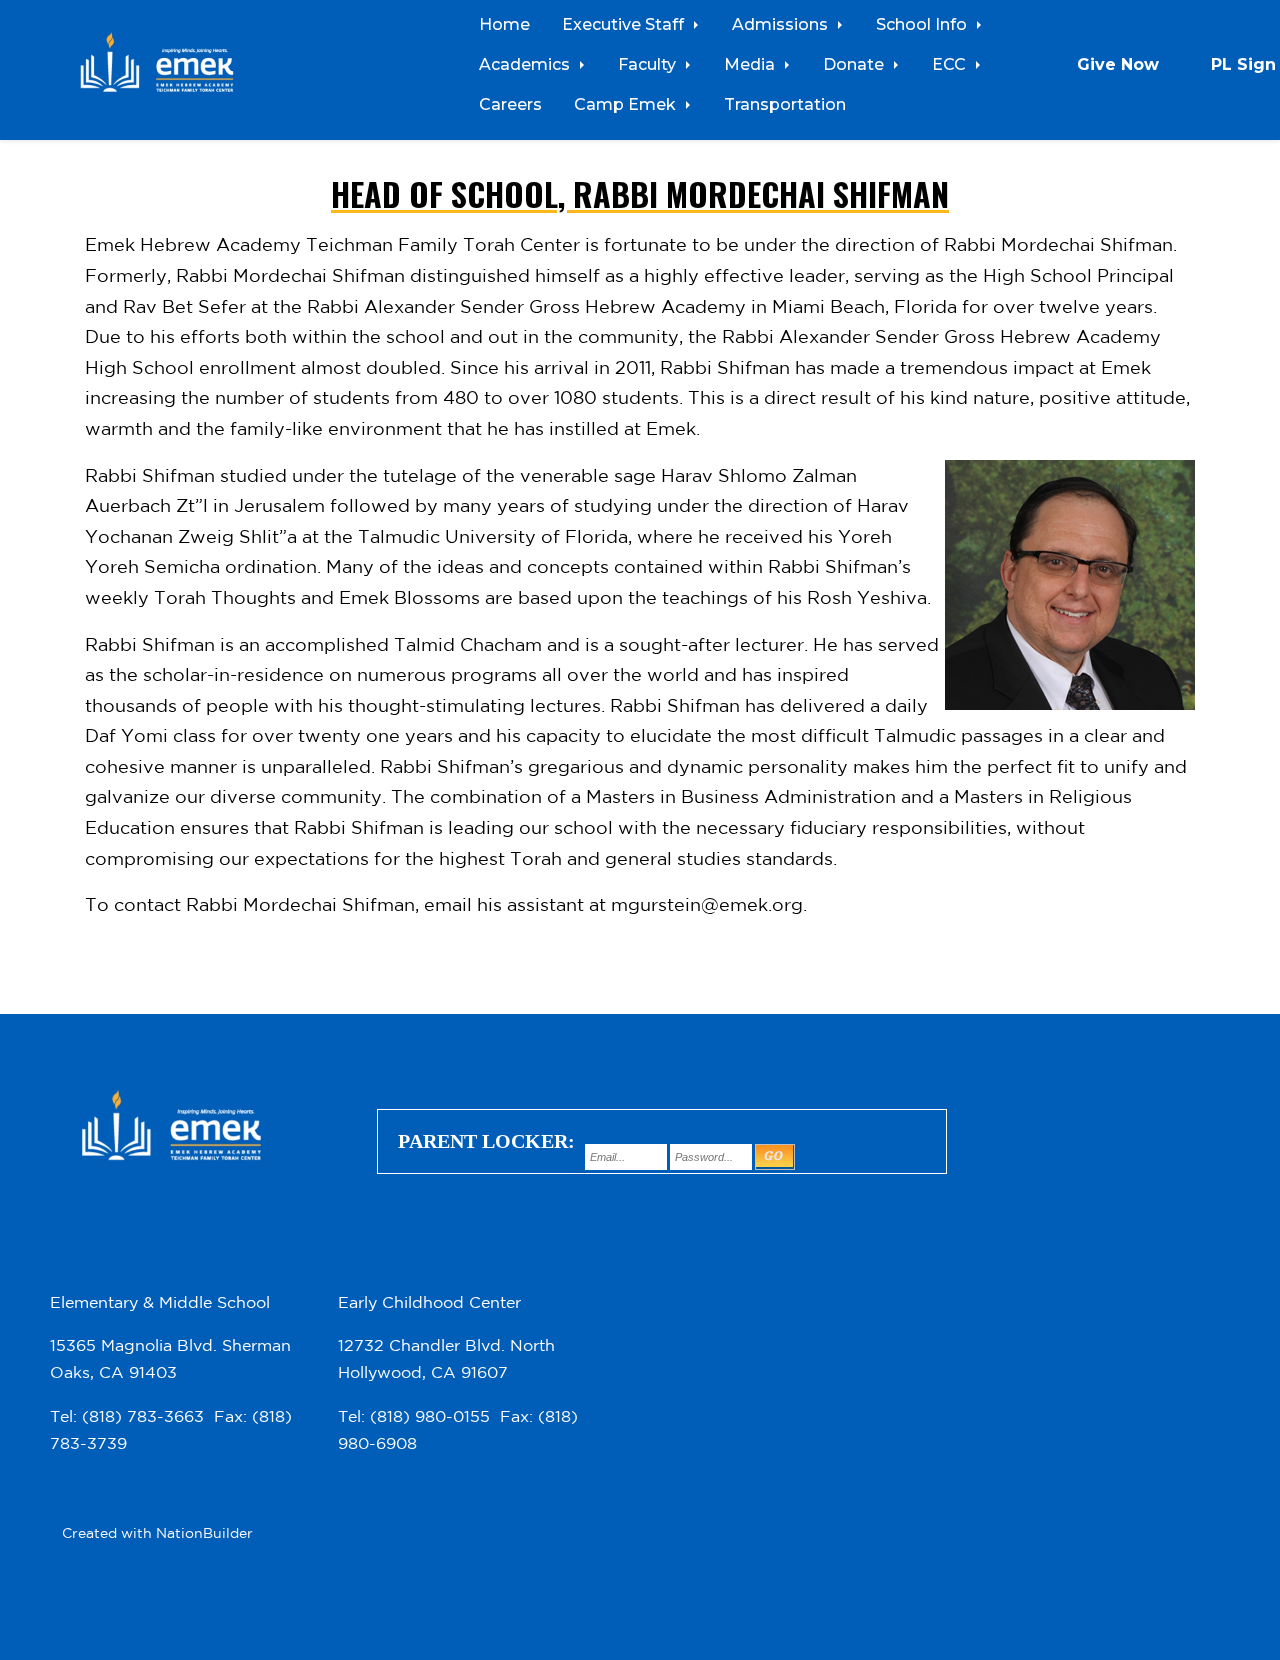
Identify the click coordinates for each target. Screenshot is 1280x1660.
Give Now (1118, 64)
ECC (951, 64)
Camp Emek (627, 104)
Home (504, 24)
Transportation (785, 104)
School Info (923, 24)
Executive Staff (625, 24)
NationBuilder (204, 1533)
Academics (526, 64)
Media (751, 64)
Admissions (782, 24)
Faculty (649, 64)
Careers (510, 104)
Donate (855, 64)
